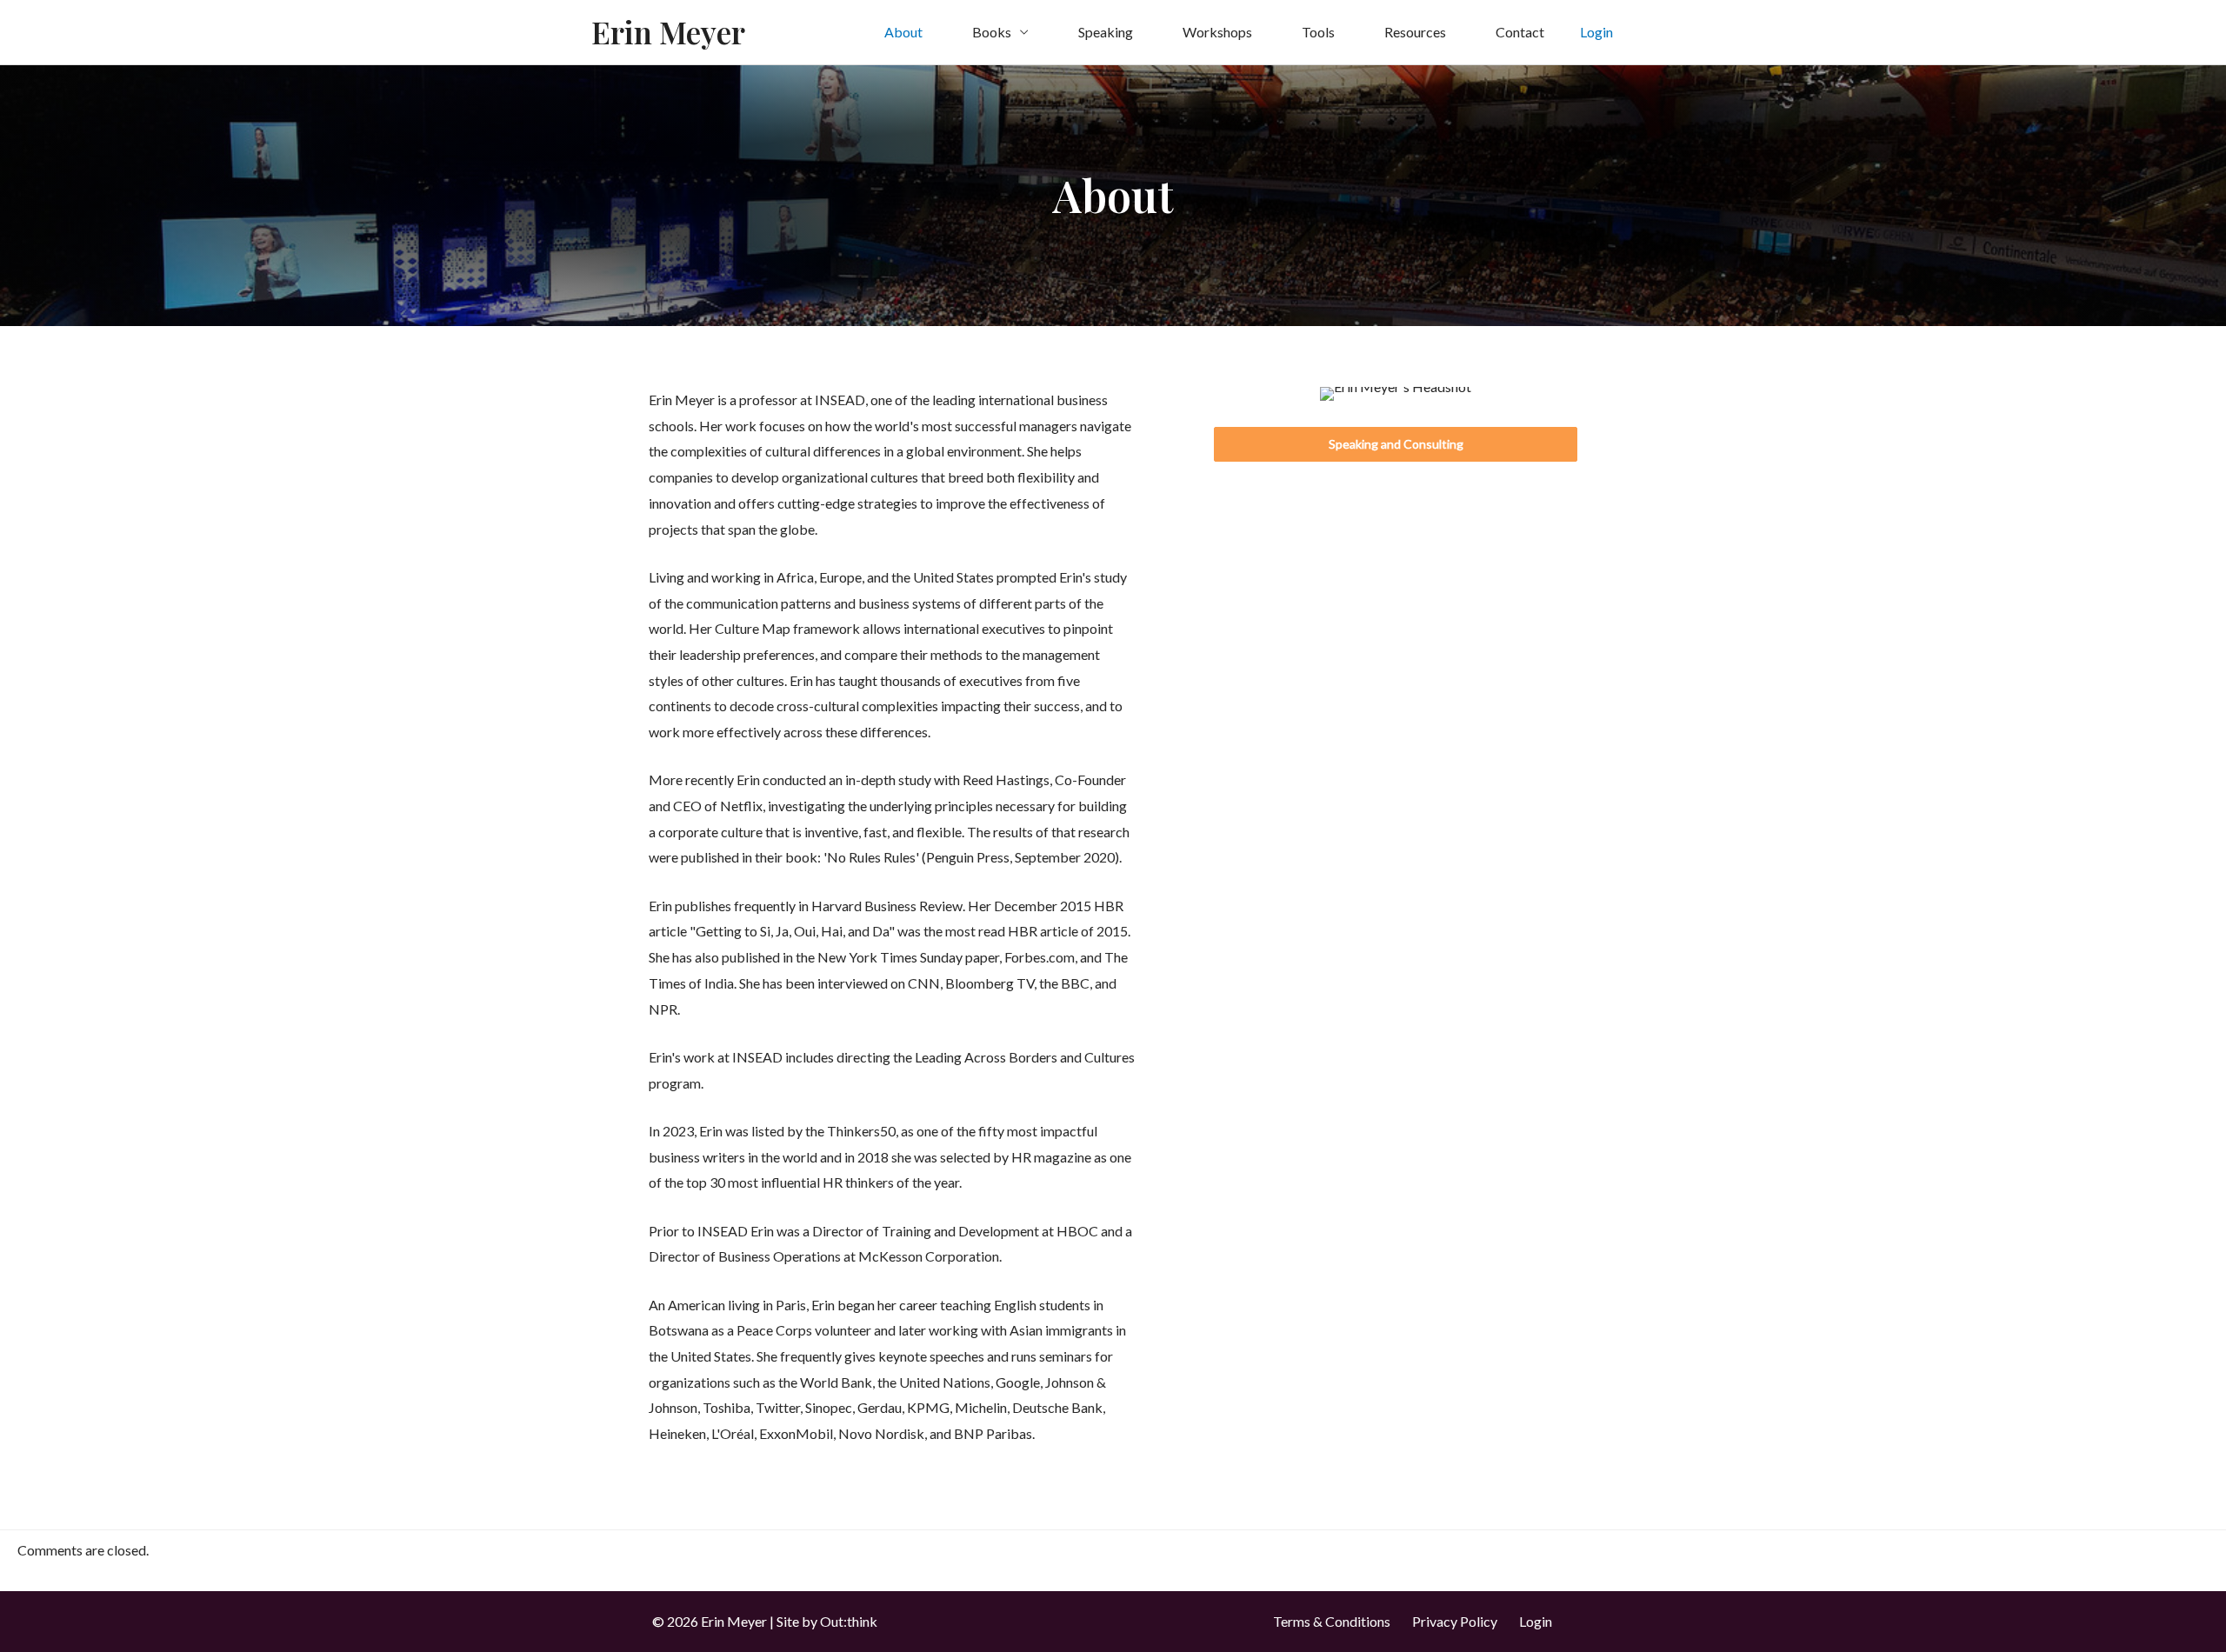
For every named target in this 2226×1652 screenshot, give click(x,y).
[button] (1396, 444)
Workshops (1217, 32)
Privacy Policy (1455, 1621)
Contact (1520, 32)
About (903, 32)
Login (1536, 1621)
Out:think (849, 1621)
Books (992, 32)
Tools (1318, 32)
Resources (1415, 32)
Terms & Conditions (1332, 1621)
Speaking (1106, 32)
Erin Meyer (668, 32)
